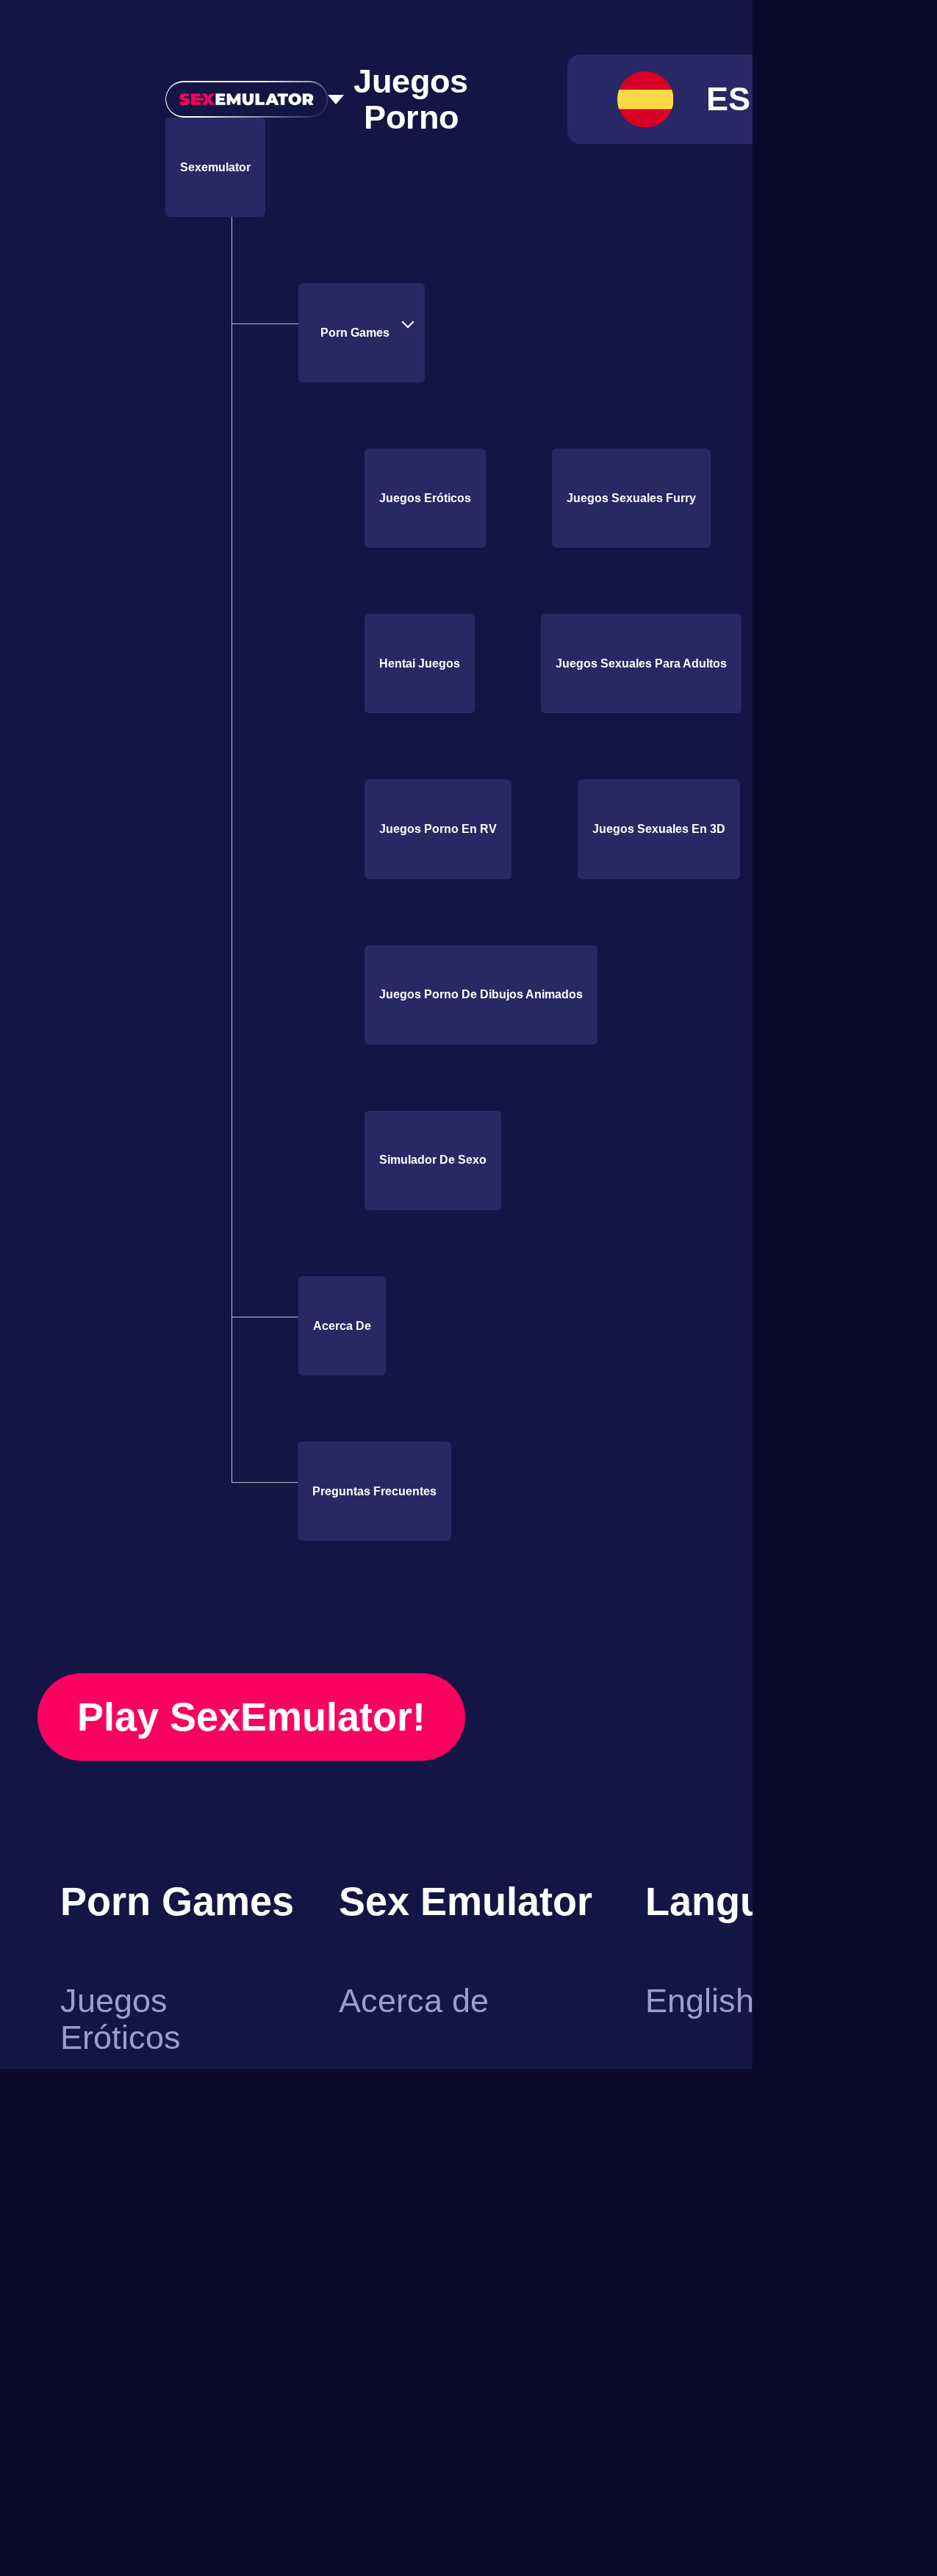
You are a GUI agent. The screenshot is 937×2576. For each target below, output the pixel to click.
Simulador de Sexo (439, 1492)
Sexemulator (222, 168)
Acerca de (346, 1657)
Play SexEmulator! (263, 2048)
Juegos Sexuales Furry (648, 498)
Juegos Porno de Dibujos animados (491, 1326)
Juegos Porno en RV (440, 995)
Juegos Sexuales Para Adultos (475, 829)
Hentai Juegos (426, 664)
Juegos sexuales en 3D (450, 1160)
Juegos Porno (414, 100)
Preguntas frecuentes (384, 1822)
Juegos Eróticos (430, 498)
